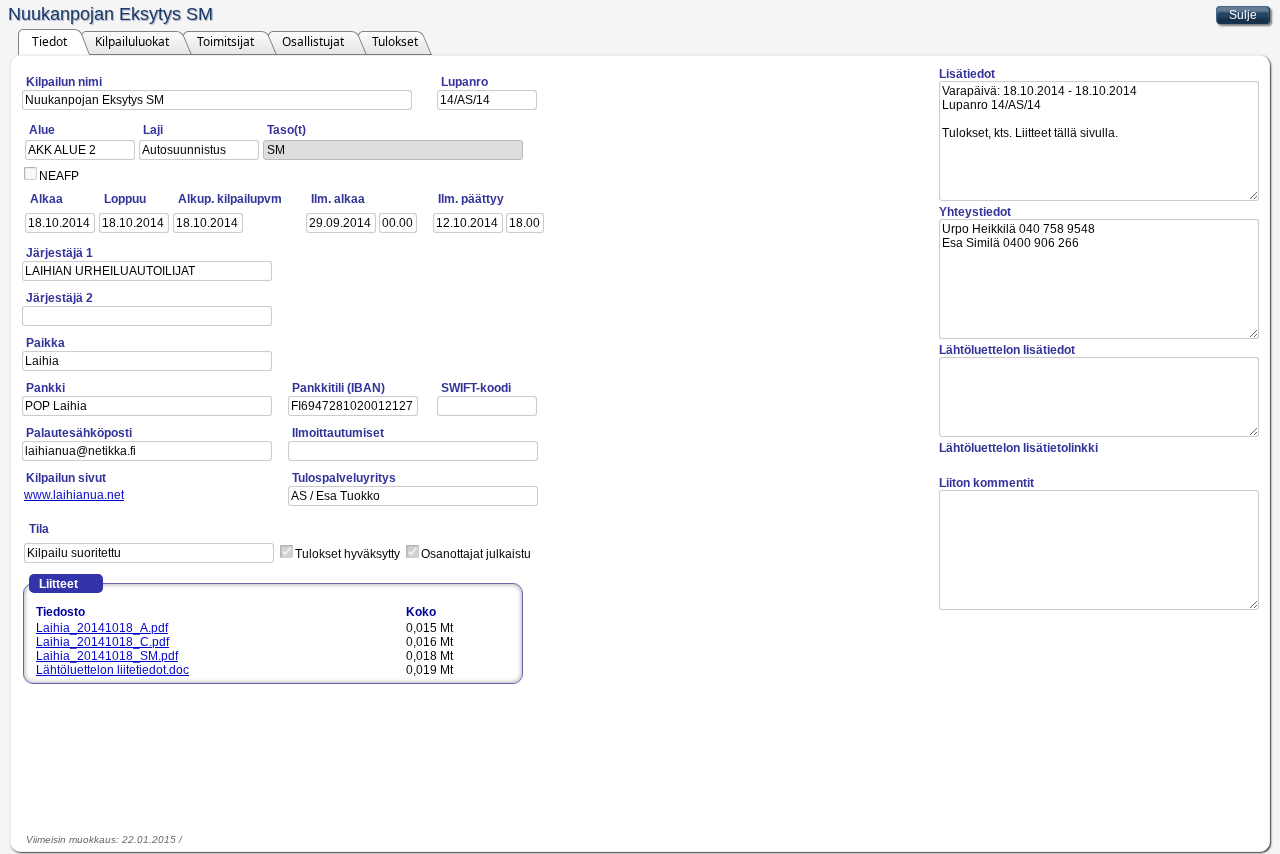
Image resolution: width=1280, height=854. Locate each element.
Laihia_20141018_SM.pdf (107, 656)
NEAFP (59, 176)
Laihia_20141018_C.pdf (102, 642)
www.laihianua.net (74, 495)
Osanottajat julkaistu (476, 554)
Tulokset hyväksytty (347, 554)
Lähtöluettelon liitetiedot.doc (112, 670)
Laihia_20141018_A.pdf (102, 628)
